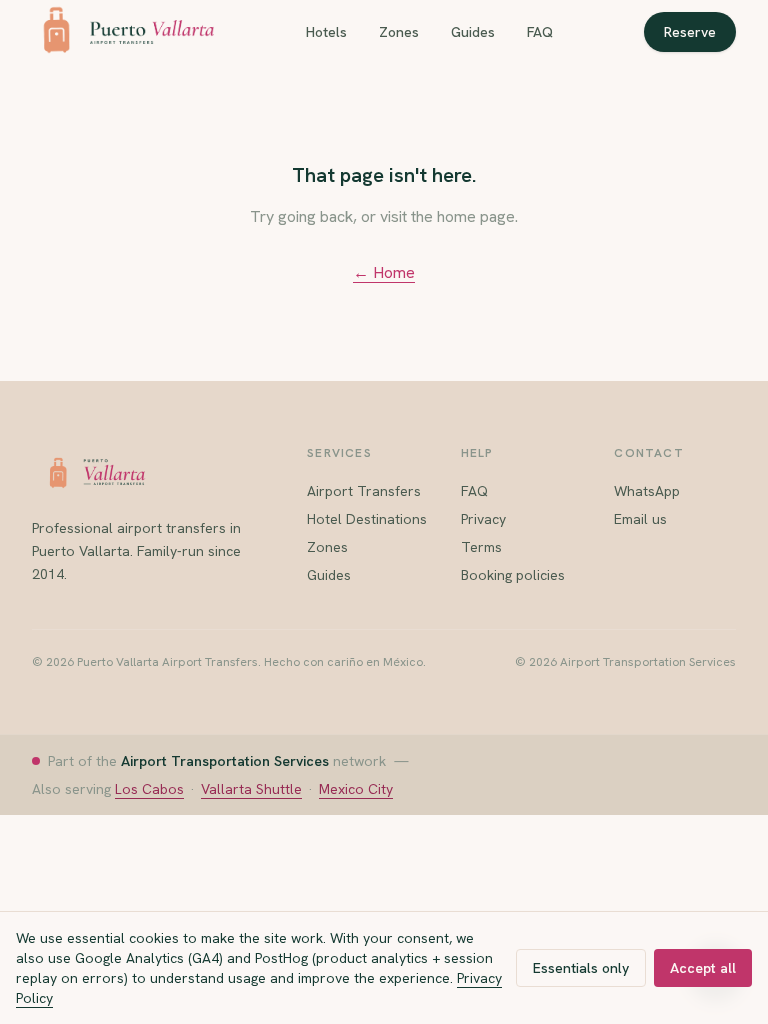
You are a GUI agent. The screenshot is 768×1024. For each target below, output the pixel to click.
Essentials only (581, 968)
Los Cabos (149, 789)
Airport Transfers (364, 491)
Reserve (690, 32)
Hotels (326, 32)
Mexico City (356, 789)
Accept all (703, 968)
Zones (399, 32)
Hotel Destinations (367, 519)
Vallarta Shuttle (251, 789)
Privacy (483, 519)
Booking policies (513, 575)
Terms (481, 547)
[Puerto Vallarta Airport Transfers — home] (123, 32)
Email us (640, 519)
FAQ (540, 32)
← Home (384, 272)
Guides (473, 32)
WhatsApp (647, 491)
